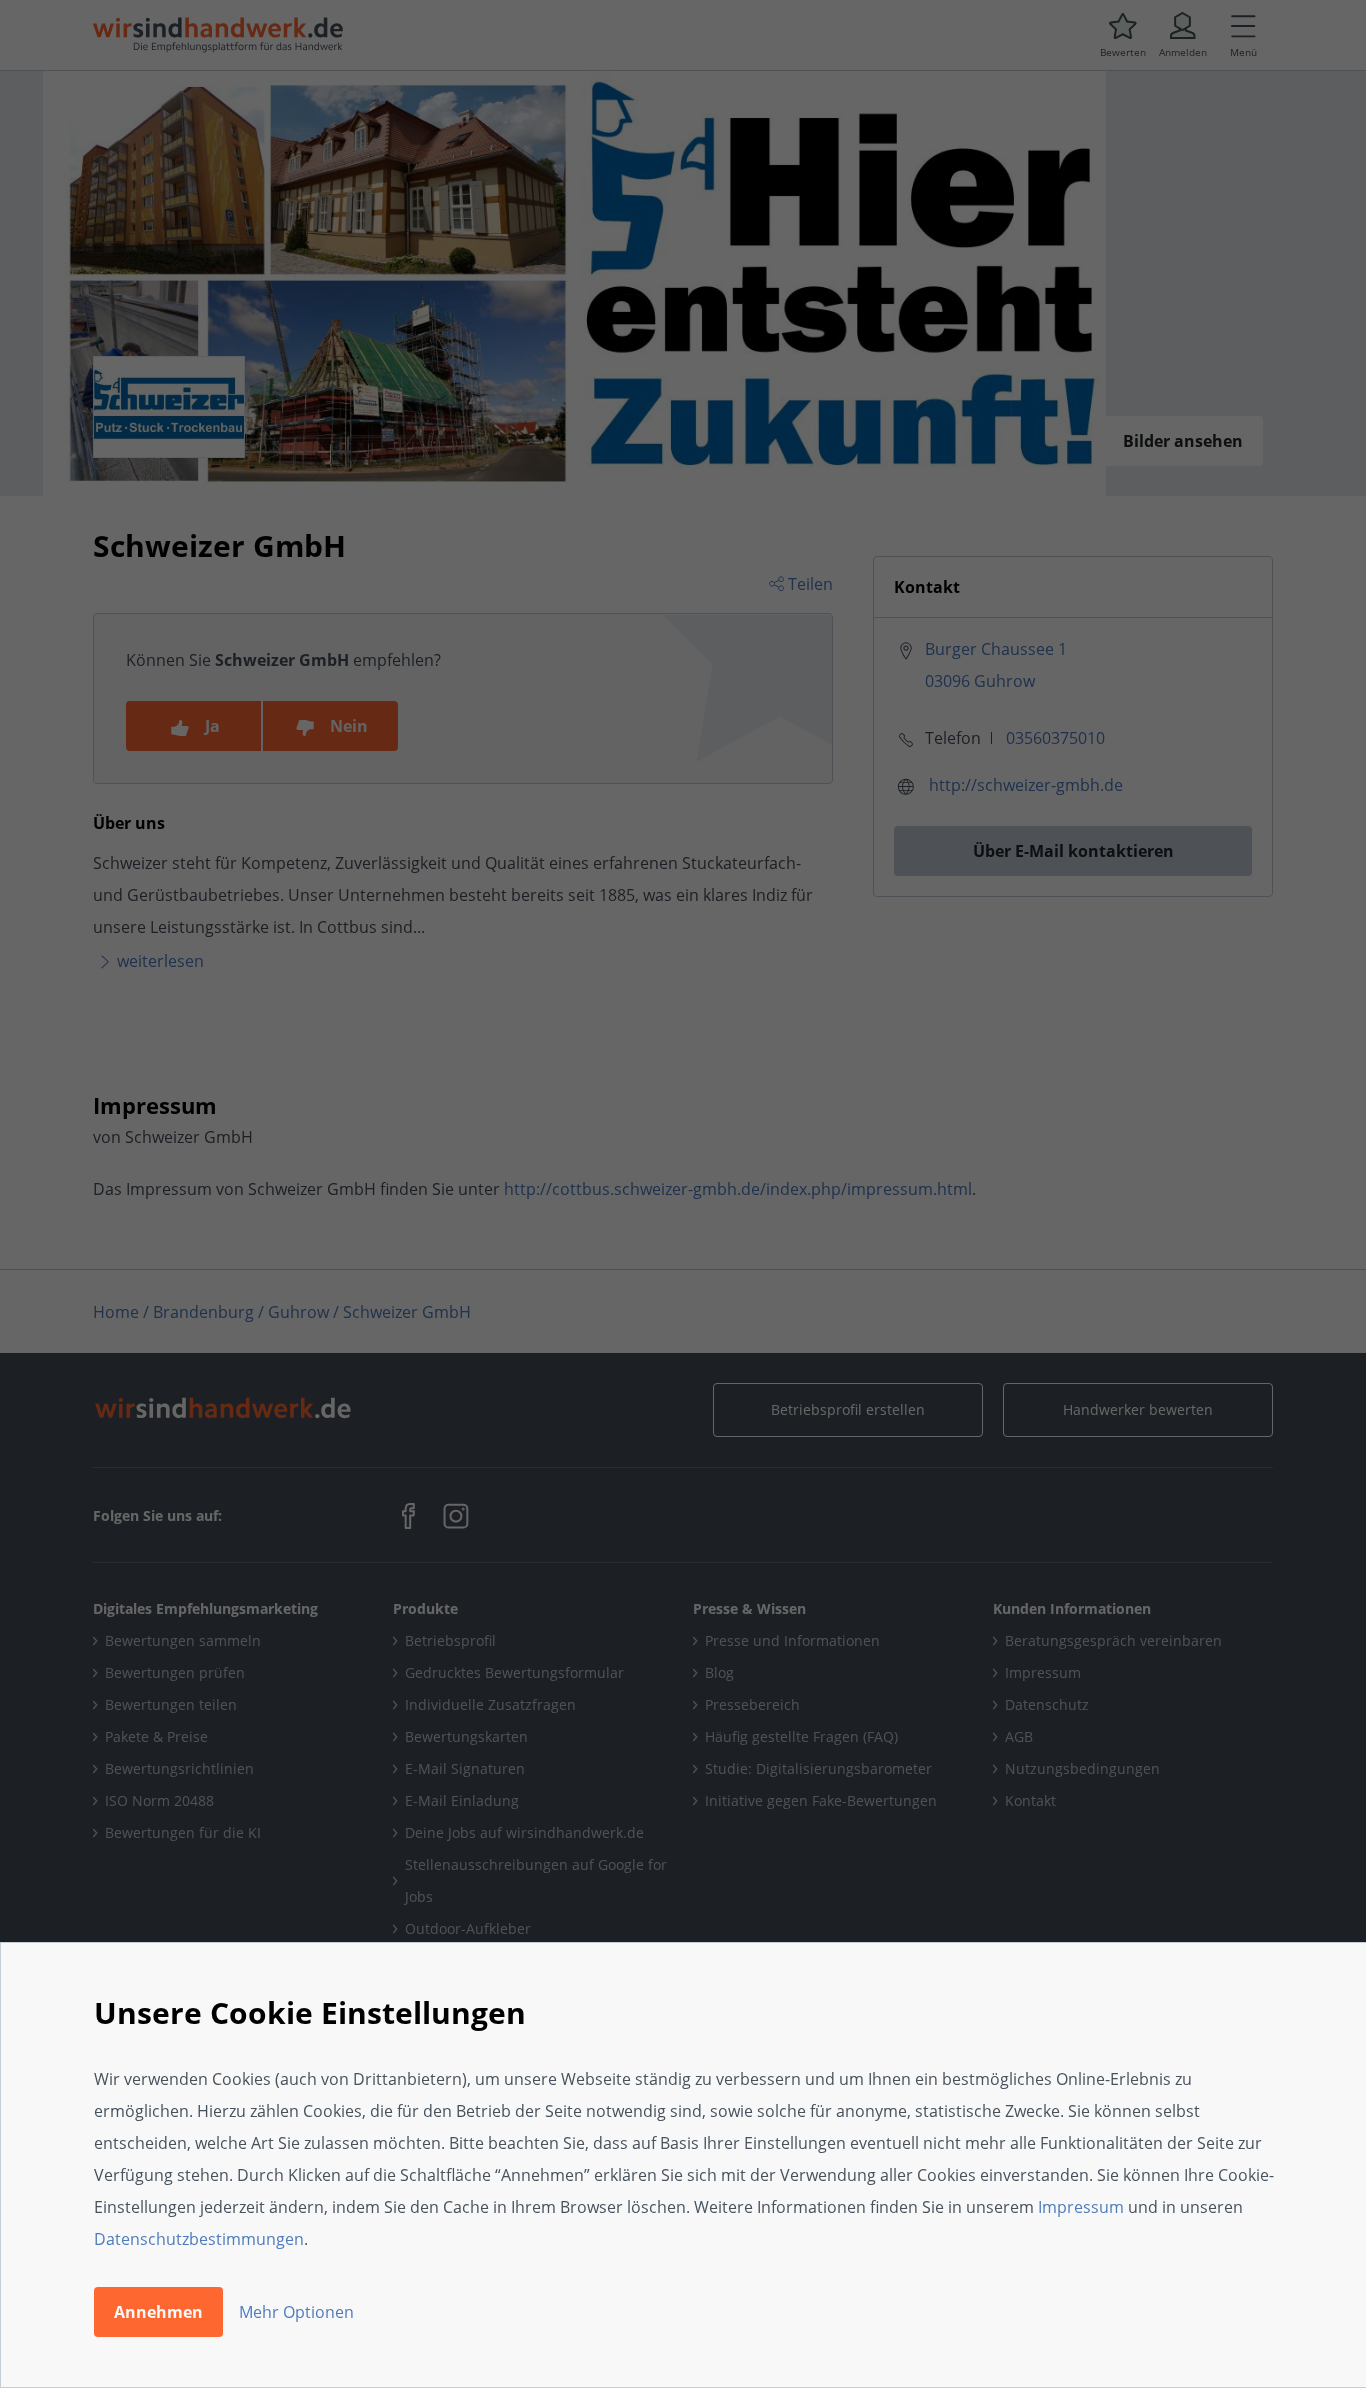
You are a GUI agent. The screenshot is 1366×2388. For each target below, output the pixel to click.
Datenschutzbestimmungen (199, 2239)
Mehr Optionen (296, 2312)
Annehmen (158, 2312)
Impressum (1081, 2207)
